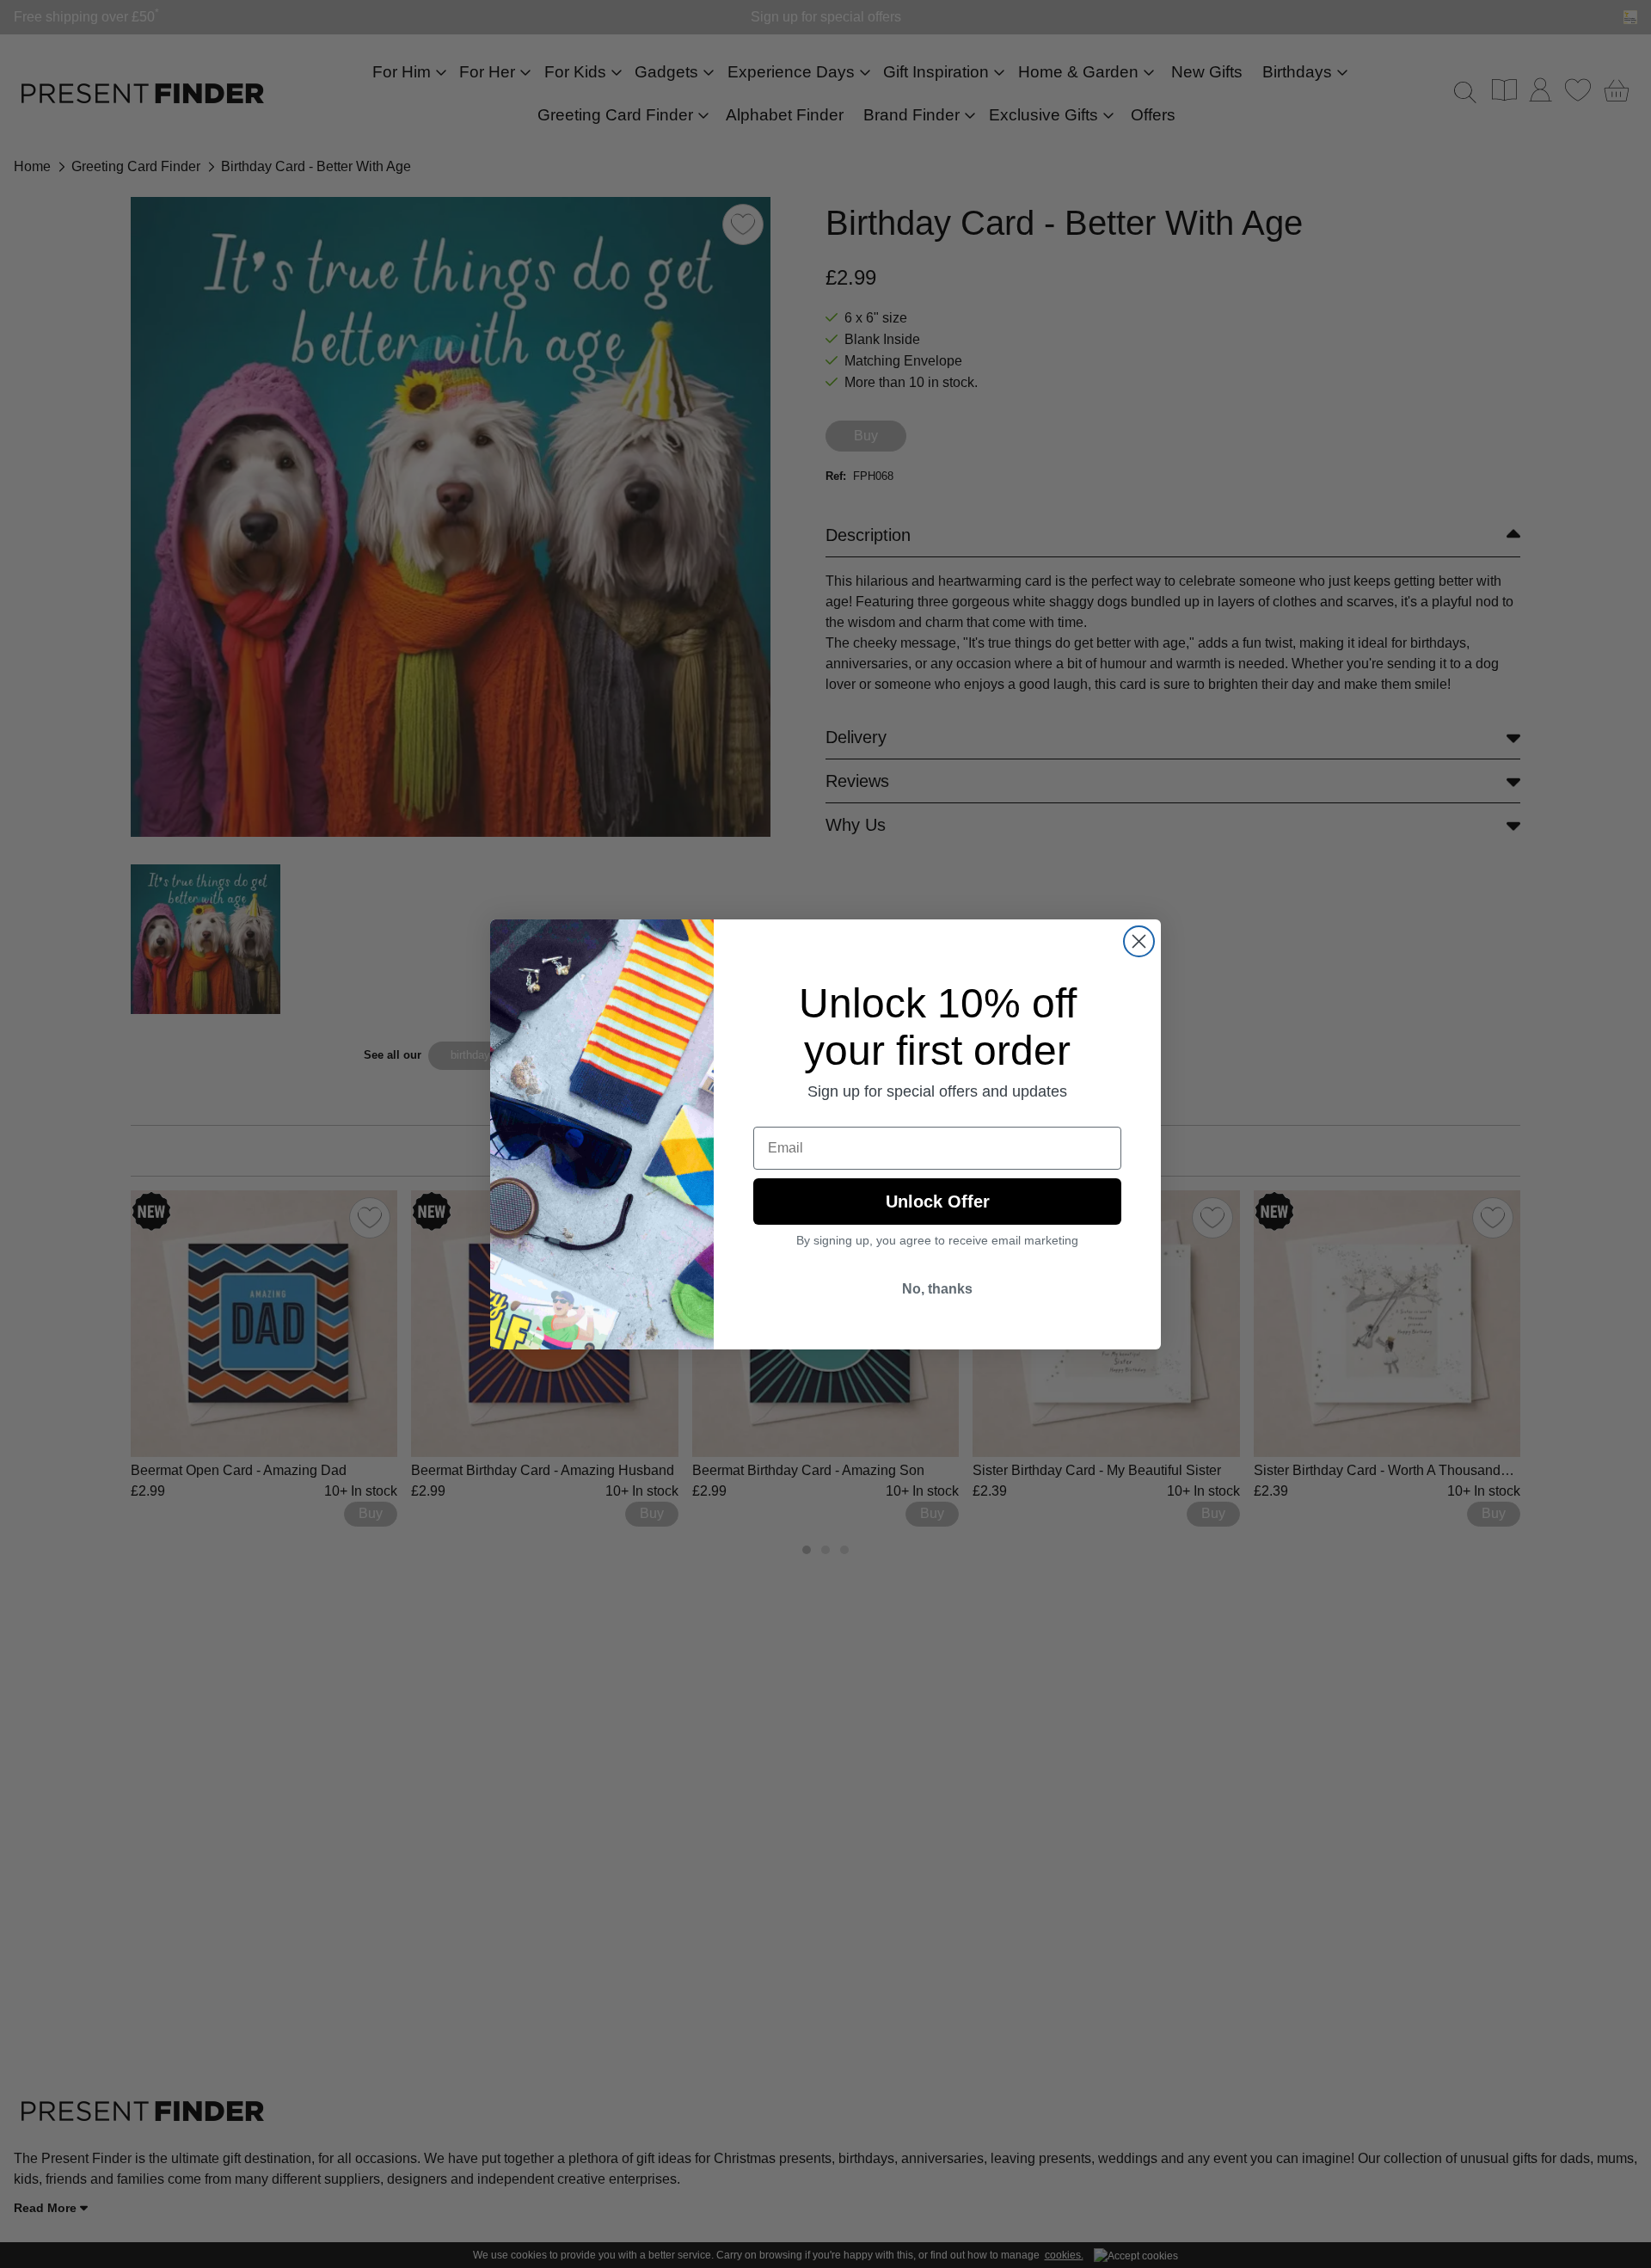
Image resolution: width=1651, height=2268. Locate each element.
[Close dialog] (1139, 941)
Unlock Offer (938, 1202)
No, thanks (937, 1289)
